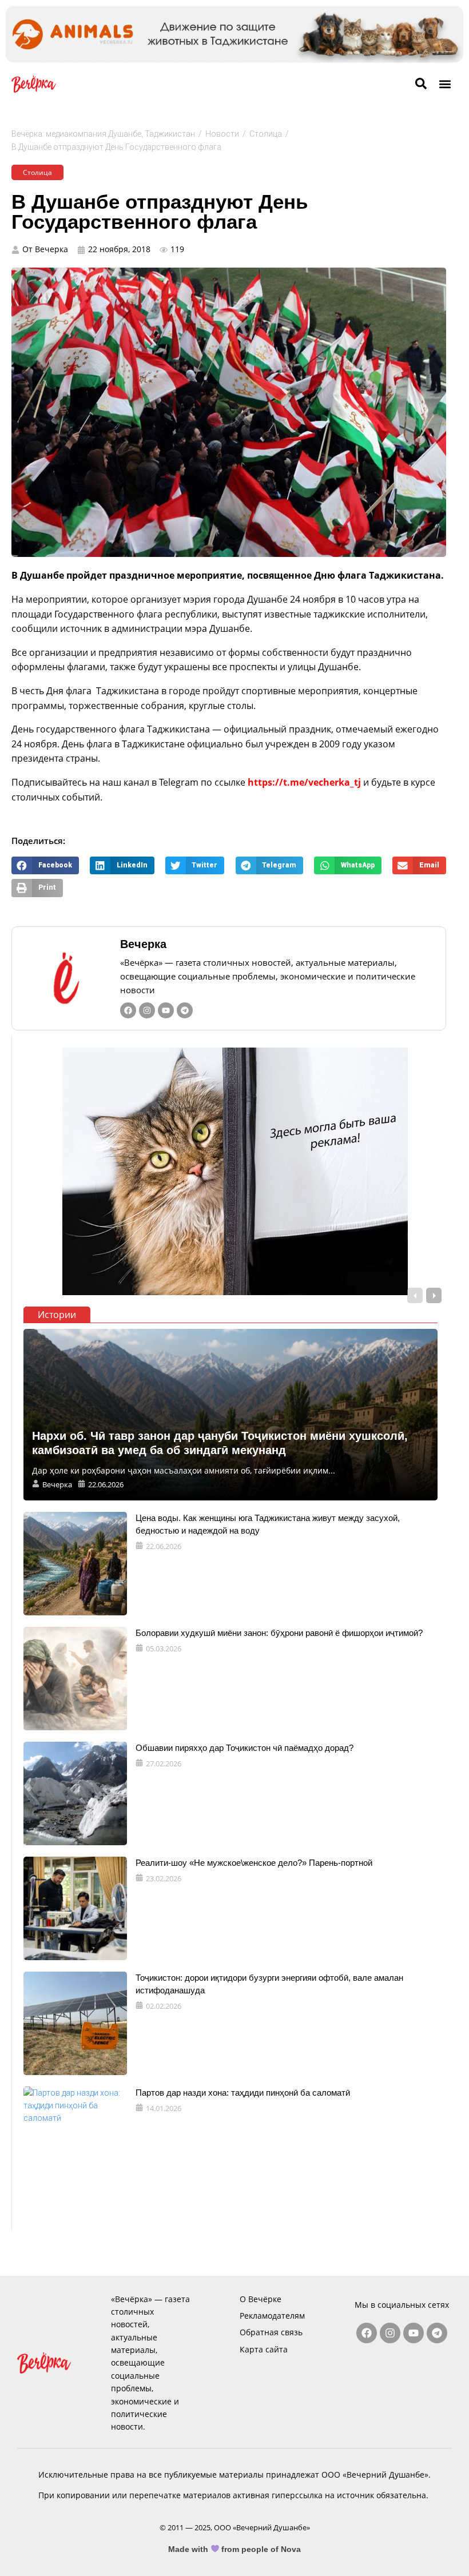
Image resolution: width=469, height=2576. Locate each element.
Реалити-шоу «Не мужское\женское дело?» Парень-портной (254, 1863)
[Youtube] (166, 1010)
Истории (57, 1315)
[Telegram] (185, 1010)
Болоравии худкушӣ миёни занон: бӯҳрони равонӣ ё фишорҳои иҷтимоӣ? (279, 1633)
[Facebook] (128, 1010)
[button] (445, 84)
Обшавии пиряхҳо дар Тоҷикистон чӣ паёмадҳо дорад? (245, 1748)
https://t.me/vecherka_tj (304, 782)
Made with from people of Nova (235, 2549)
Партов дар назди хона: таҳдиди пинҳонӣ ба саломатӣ (243, 2093)
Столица (266, 134)
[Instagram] (147, 1010)
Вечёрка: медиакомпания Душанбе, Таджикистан (103, 134)
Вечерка (143, 944)
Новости (222, 134)
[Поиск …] (421, 84)
